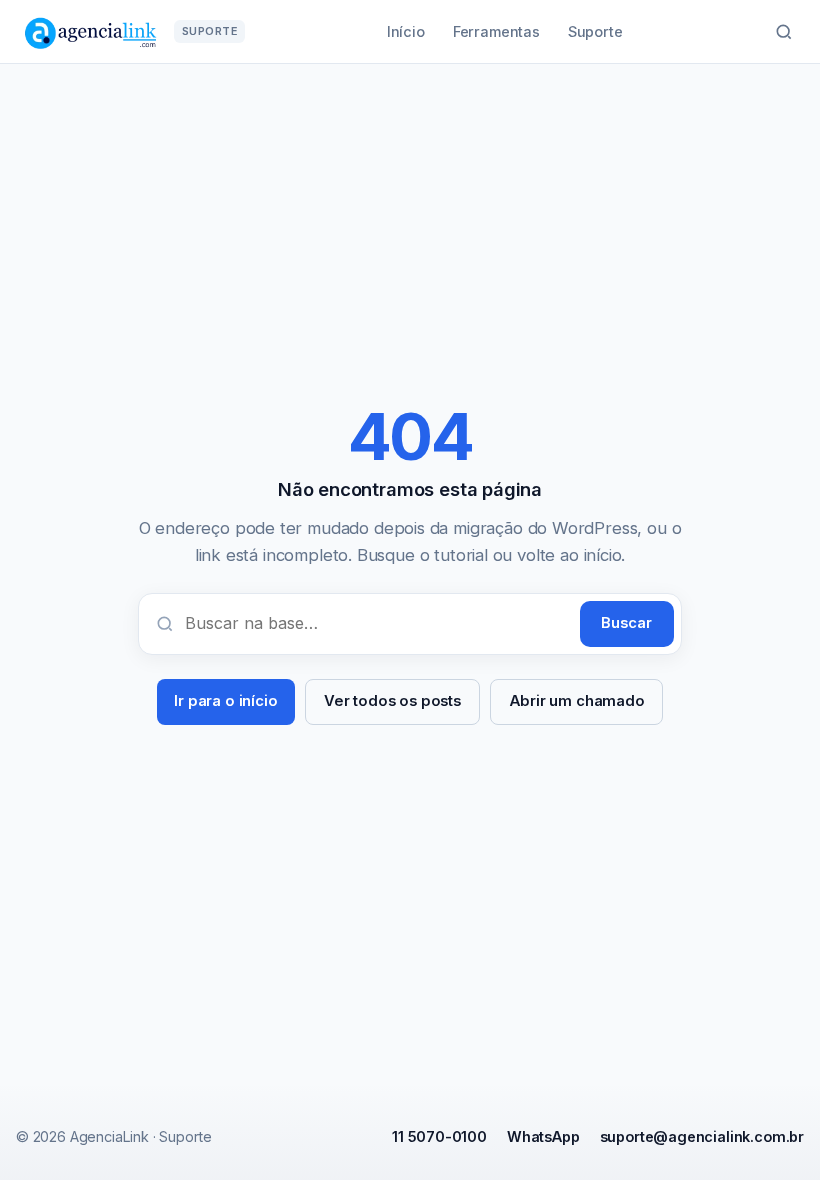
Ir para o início (225, 701)
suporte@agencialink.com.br (702, 1136)
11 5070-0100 (439, 1136)
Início (406, 31)
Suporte (595, 31)
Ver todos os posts (392, 701)
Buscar (626, 623)
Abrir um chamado (577, 701)
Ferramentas (496, 31)
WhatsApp (543, 1136)
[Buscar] (784, 32)
